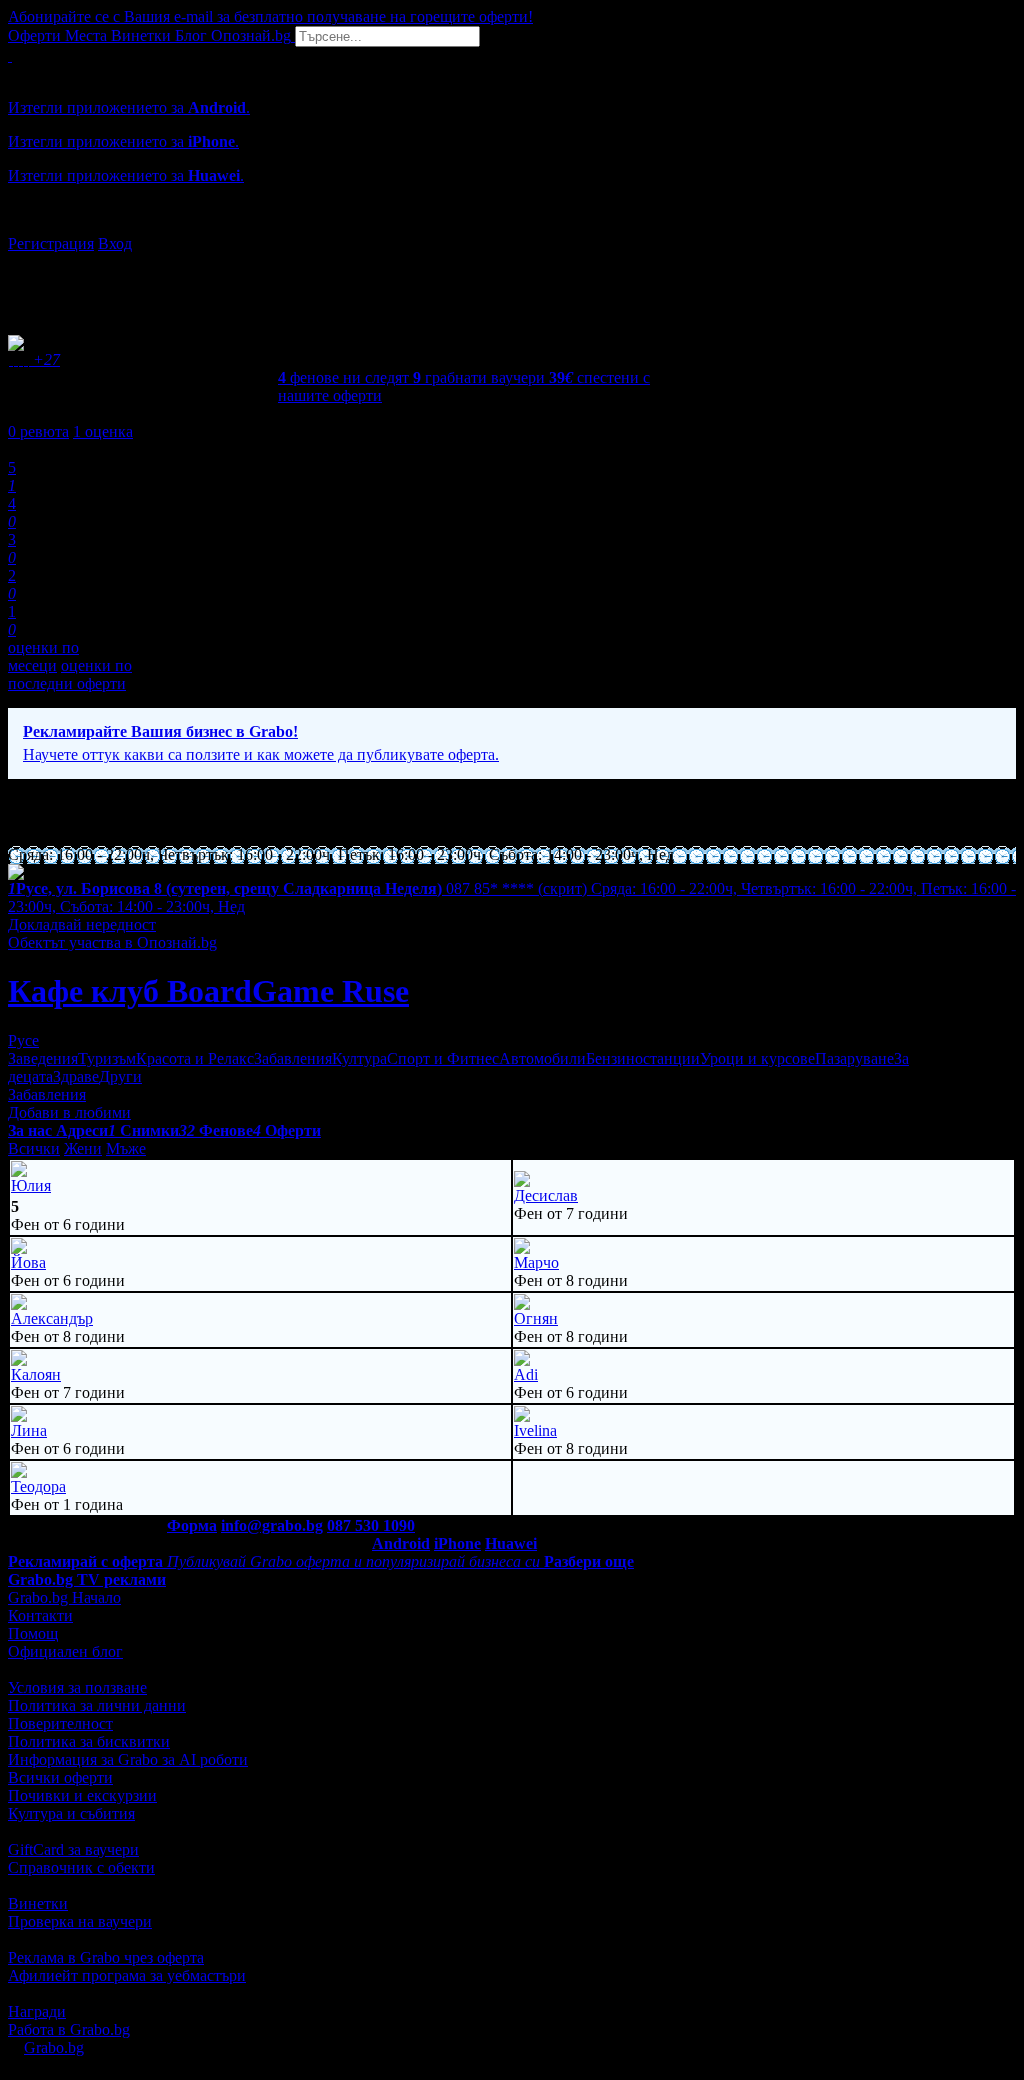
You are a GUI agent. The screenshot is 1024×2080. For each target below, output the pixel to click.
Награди (37, 2011)
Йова (28, 1262)
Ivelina (535, 1430)
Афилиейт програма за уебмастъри (127, 1975)
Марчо (536, 1262)
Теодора (38, 1486)
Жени (83, 1148)
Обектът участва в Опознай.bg (112, 942)
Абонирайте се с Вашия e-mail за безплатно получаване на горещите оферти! (270, 16)
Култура (359, 1058)
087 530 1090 (371, 1525)
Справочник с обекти (81, 1867)
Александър (52, 1318)
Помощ (33, 1633)
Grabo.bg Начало (64, 1597)
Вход (115, 243)
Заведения (43, 1058)
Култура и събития (71, 1813)
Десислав (546, 1195)
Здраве (76, 1076)
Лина (29, 1430)
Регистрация (51, 243)
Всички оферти (60, 1777)
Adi (526, 1374)
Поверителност (60, 1723)
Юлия (31, 1185)
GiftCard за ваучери (73, 1849)
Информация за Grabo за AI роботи (128, 1759)
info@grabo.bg (272, 1525)
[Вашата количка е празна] (10, 55)
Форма (192, 1525)
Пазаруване (854, 1058)
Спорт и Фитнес (443, 1058)
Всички (34, 1148)
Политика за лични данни (97, 1705)
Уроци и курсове (757, 1058)
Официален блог (65, 1651)
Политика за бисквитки (89, 1741)
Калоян (36, 1374)
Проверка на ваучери (80, 1921)
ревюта (38, 431)
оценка (103, 431)
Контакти (40, 1615)
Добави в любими (69, 1112)
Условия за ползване (77, 1687)
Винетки (38, 1903)
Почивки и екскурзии (82, 1795)
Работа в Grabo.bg (69, 2029)
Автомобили (542, 1058)
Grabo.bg (54, 2047)
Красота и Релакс (195, 1058)
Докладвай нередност (82, 924)
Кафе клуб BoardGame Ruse (208, 991)
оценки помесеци (43, 656)
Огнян (536, 1318)
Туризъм (107, 1058)
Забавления (293, 1058)
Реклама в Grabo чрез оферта (106, 1957)
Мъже (126, 1148)
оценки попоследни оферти (70, 674)
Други (120, 1076)
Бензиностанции (643, 1058)
